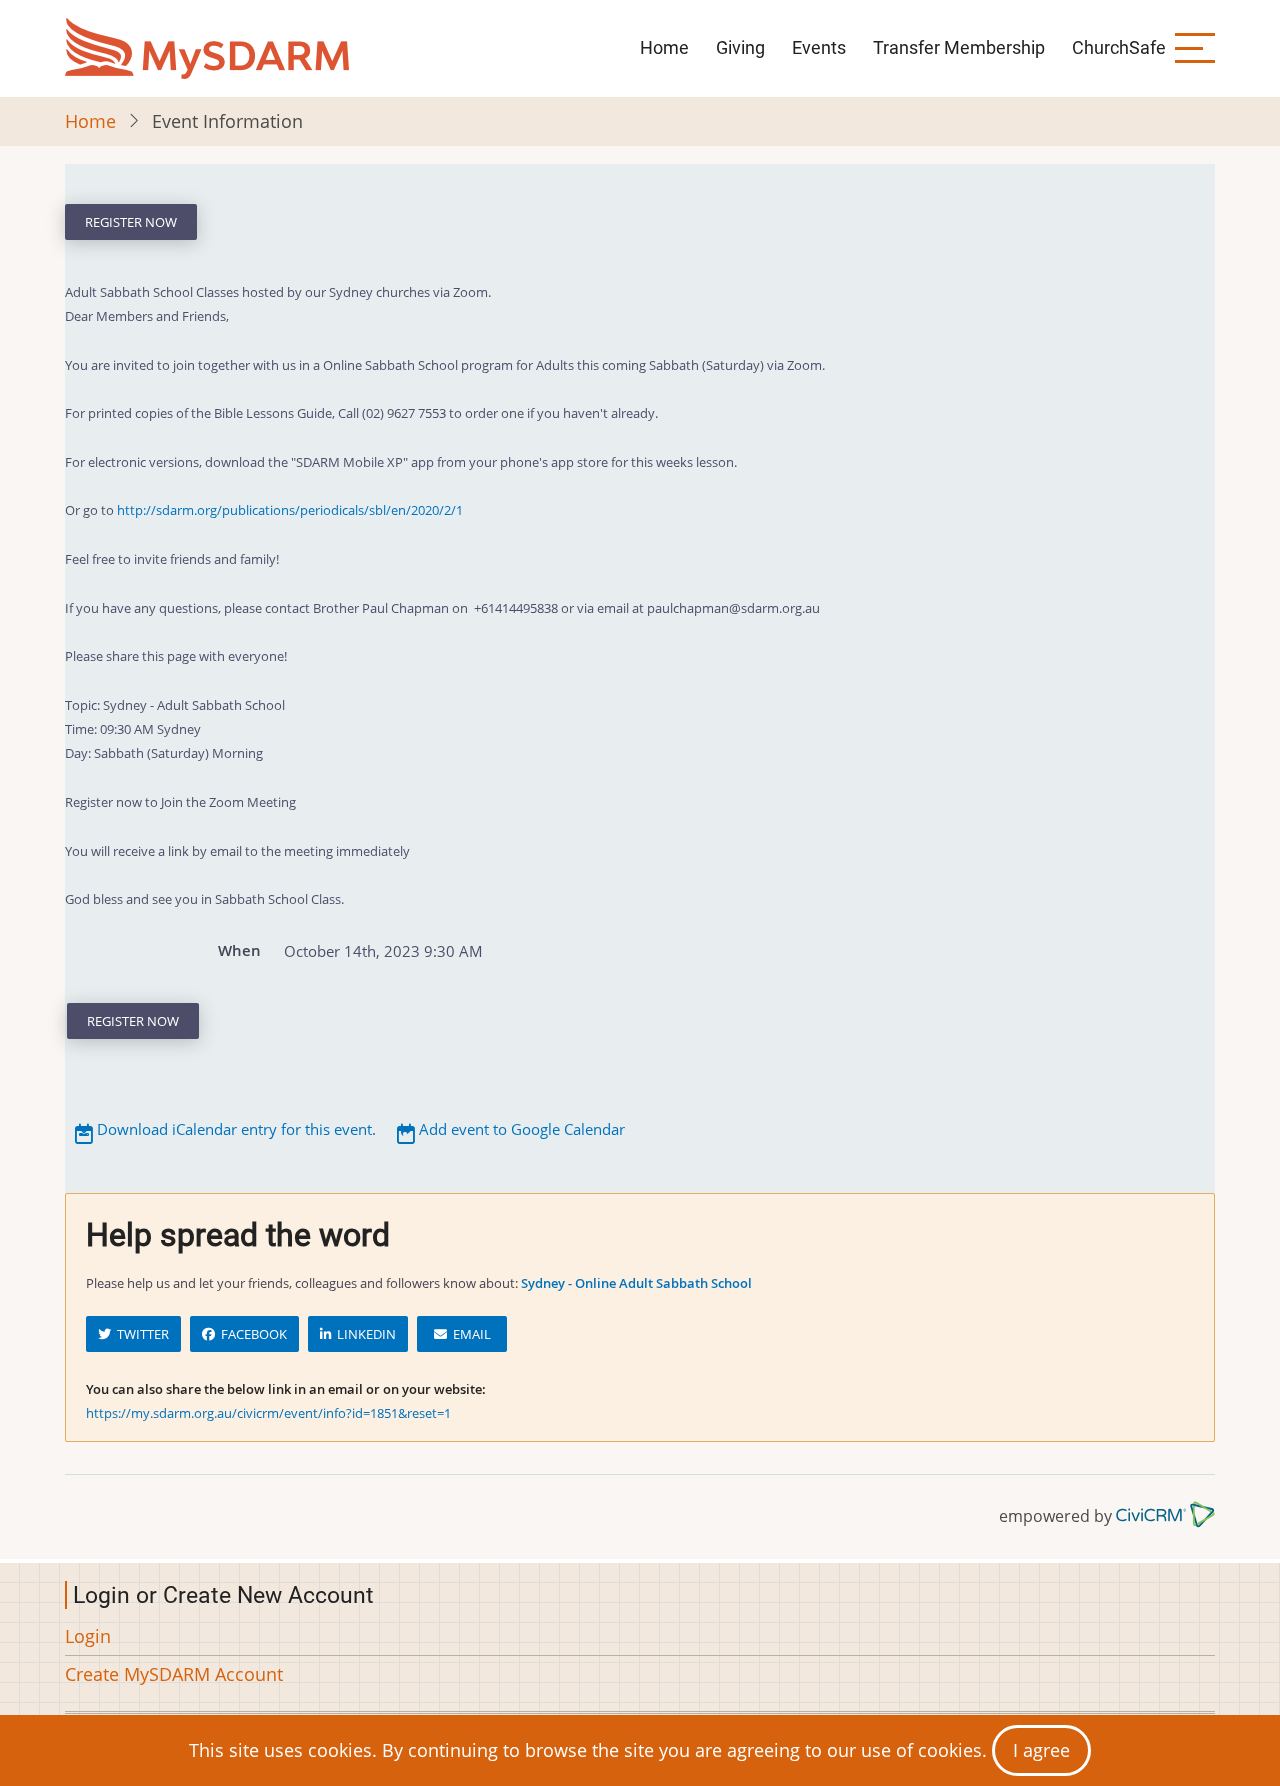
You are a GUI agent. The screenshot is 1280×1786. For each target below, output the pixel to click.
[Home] (207, 48)
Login (88, 1636)
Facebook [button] (251, 1334)
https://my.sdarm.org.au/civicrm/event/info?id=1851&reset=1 (268, 1413)
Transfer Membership (959, 47)
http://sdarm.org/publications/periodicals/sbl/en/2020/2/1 (290, 510)
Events (819, 47)
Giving (740, 47)
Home (664, 47)
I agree (1041, 1750)
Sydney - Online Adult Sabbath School (636, 1283)
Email (469, 1334)
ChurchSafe (1119, 47)
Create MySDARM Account (174, 1674)
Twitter (140, 1334)
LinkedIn (363, 1334)
